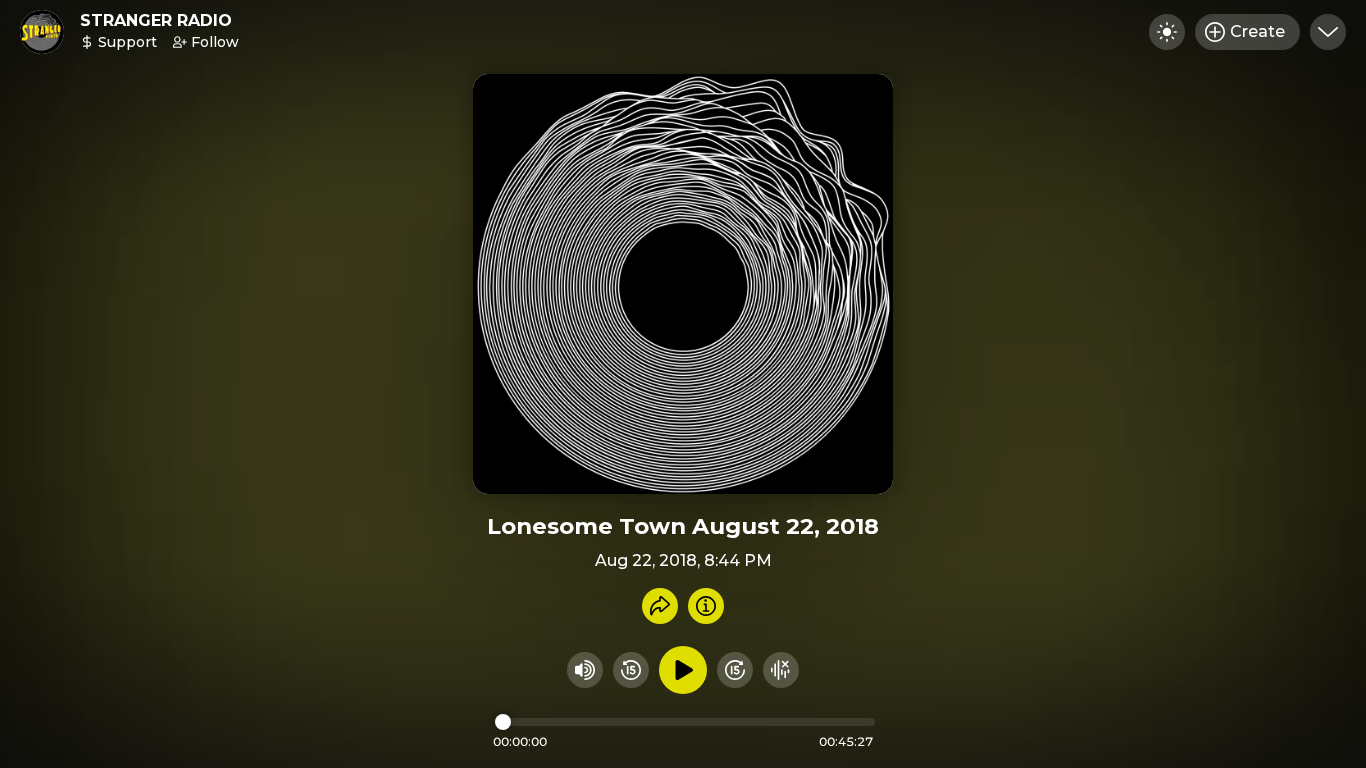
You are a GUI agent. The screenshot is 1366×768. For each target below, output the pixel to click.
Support (127, 42)
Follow (215, 42)
